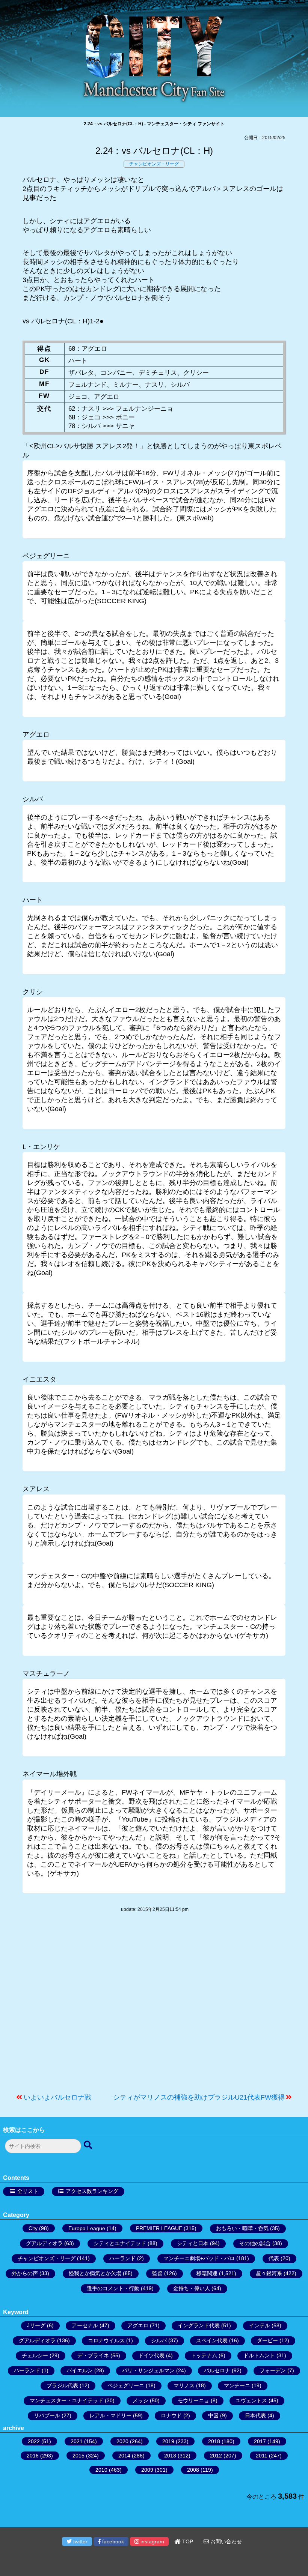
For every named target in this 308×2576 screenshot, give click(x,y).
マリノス (184, 2385)
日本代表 (255, 2415)
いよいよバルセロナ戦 (57, 2097)
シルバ (159, 2340)
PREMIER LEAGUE (159, 2228)
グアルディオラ (44, 2243)
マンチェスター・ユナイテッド (66, 2400)
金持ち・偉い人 (192, 2288)
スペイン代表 (212, 2340)
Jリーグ (36, 2325)
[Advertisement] (154, 2007)
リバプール (47, 2415)
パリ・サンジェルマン (148, 2370)
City (33, 2228)
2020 (122, 2441)
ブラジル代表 (62, 2385)
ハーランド (122, 2258)
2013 (170, 2456)
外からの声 (25, 2273)
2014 (124, 2456)
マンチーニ (237, 2385)
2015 (79, 2456)
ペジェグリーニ (126, 2385)
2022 (34, 2441)
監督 (157, 2273)
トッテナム (204, 2355)
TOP (187, 2541)
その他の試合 (255, 2243)
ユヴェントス (251, 2400)
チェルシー (35, 2355)
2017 (260, 2441)
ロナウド (171, 2415)
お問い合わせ (225, 2541)
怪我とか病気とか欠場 (95, 2273)
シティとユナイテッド (120, 2243)
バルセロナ (217, 2370)
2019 (168, 2441)
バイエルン (80, 2370)
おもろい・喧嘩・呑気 (242, 2228)
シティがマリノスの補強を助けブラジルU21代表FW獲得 (199, 2097)
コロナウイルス (106, 2340)
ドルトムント (259, 2355)
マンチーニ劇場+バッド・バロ (199, 2258)
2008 (193, 2470)
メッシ (140, 2400)
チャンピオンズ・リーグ (154, 164)
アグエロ (138, 2325)
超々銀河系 (269, 2273)
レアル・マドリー (110, 2415)
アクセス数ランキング (92, 2191)
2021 (77, 2441)
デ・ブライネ (93, 2355)
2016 (33, 2456)
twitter (80, 2541)
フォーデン (273, 2370)
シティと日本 (193, 2243)
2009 (147, 2470)
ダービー (267, 2340)
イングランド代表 (199, 2325)
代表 (274, 2258)
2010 (101, 2470)
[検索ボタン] (89, 2145)
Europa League (87, 2228)
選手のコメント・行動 (113, 2288)
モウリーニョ (193, 2400)
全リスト (28, 2191)
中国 (213, 2415)
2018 (214, 2441)
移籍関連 (207, 2273)
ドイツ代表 (151, 2355)
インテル (260, 2325)
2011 (262, 2456)
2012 (216, 2456)
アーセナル (85, 2325)
